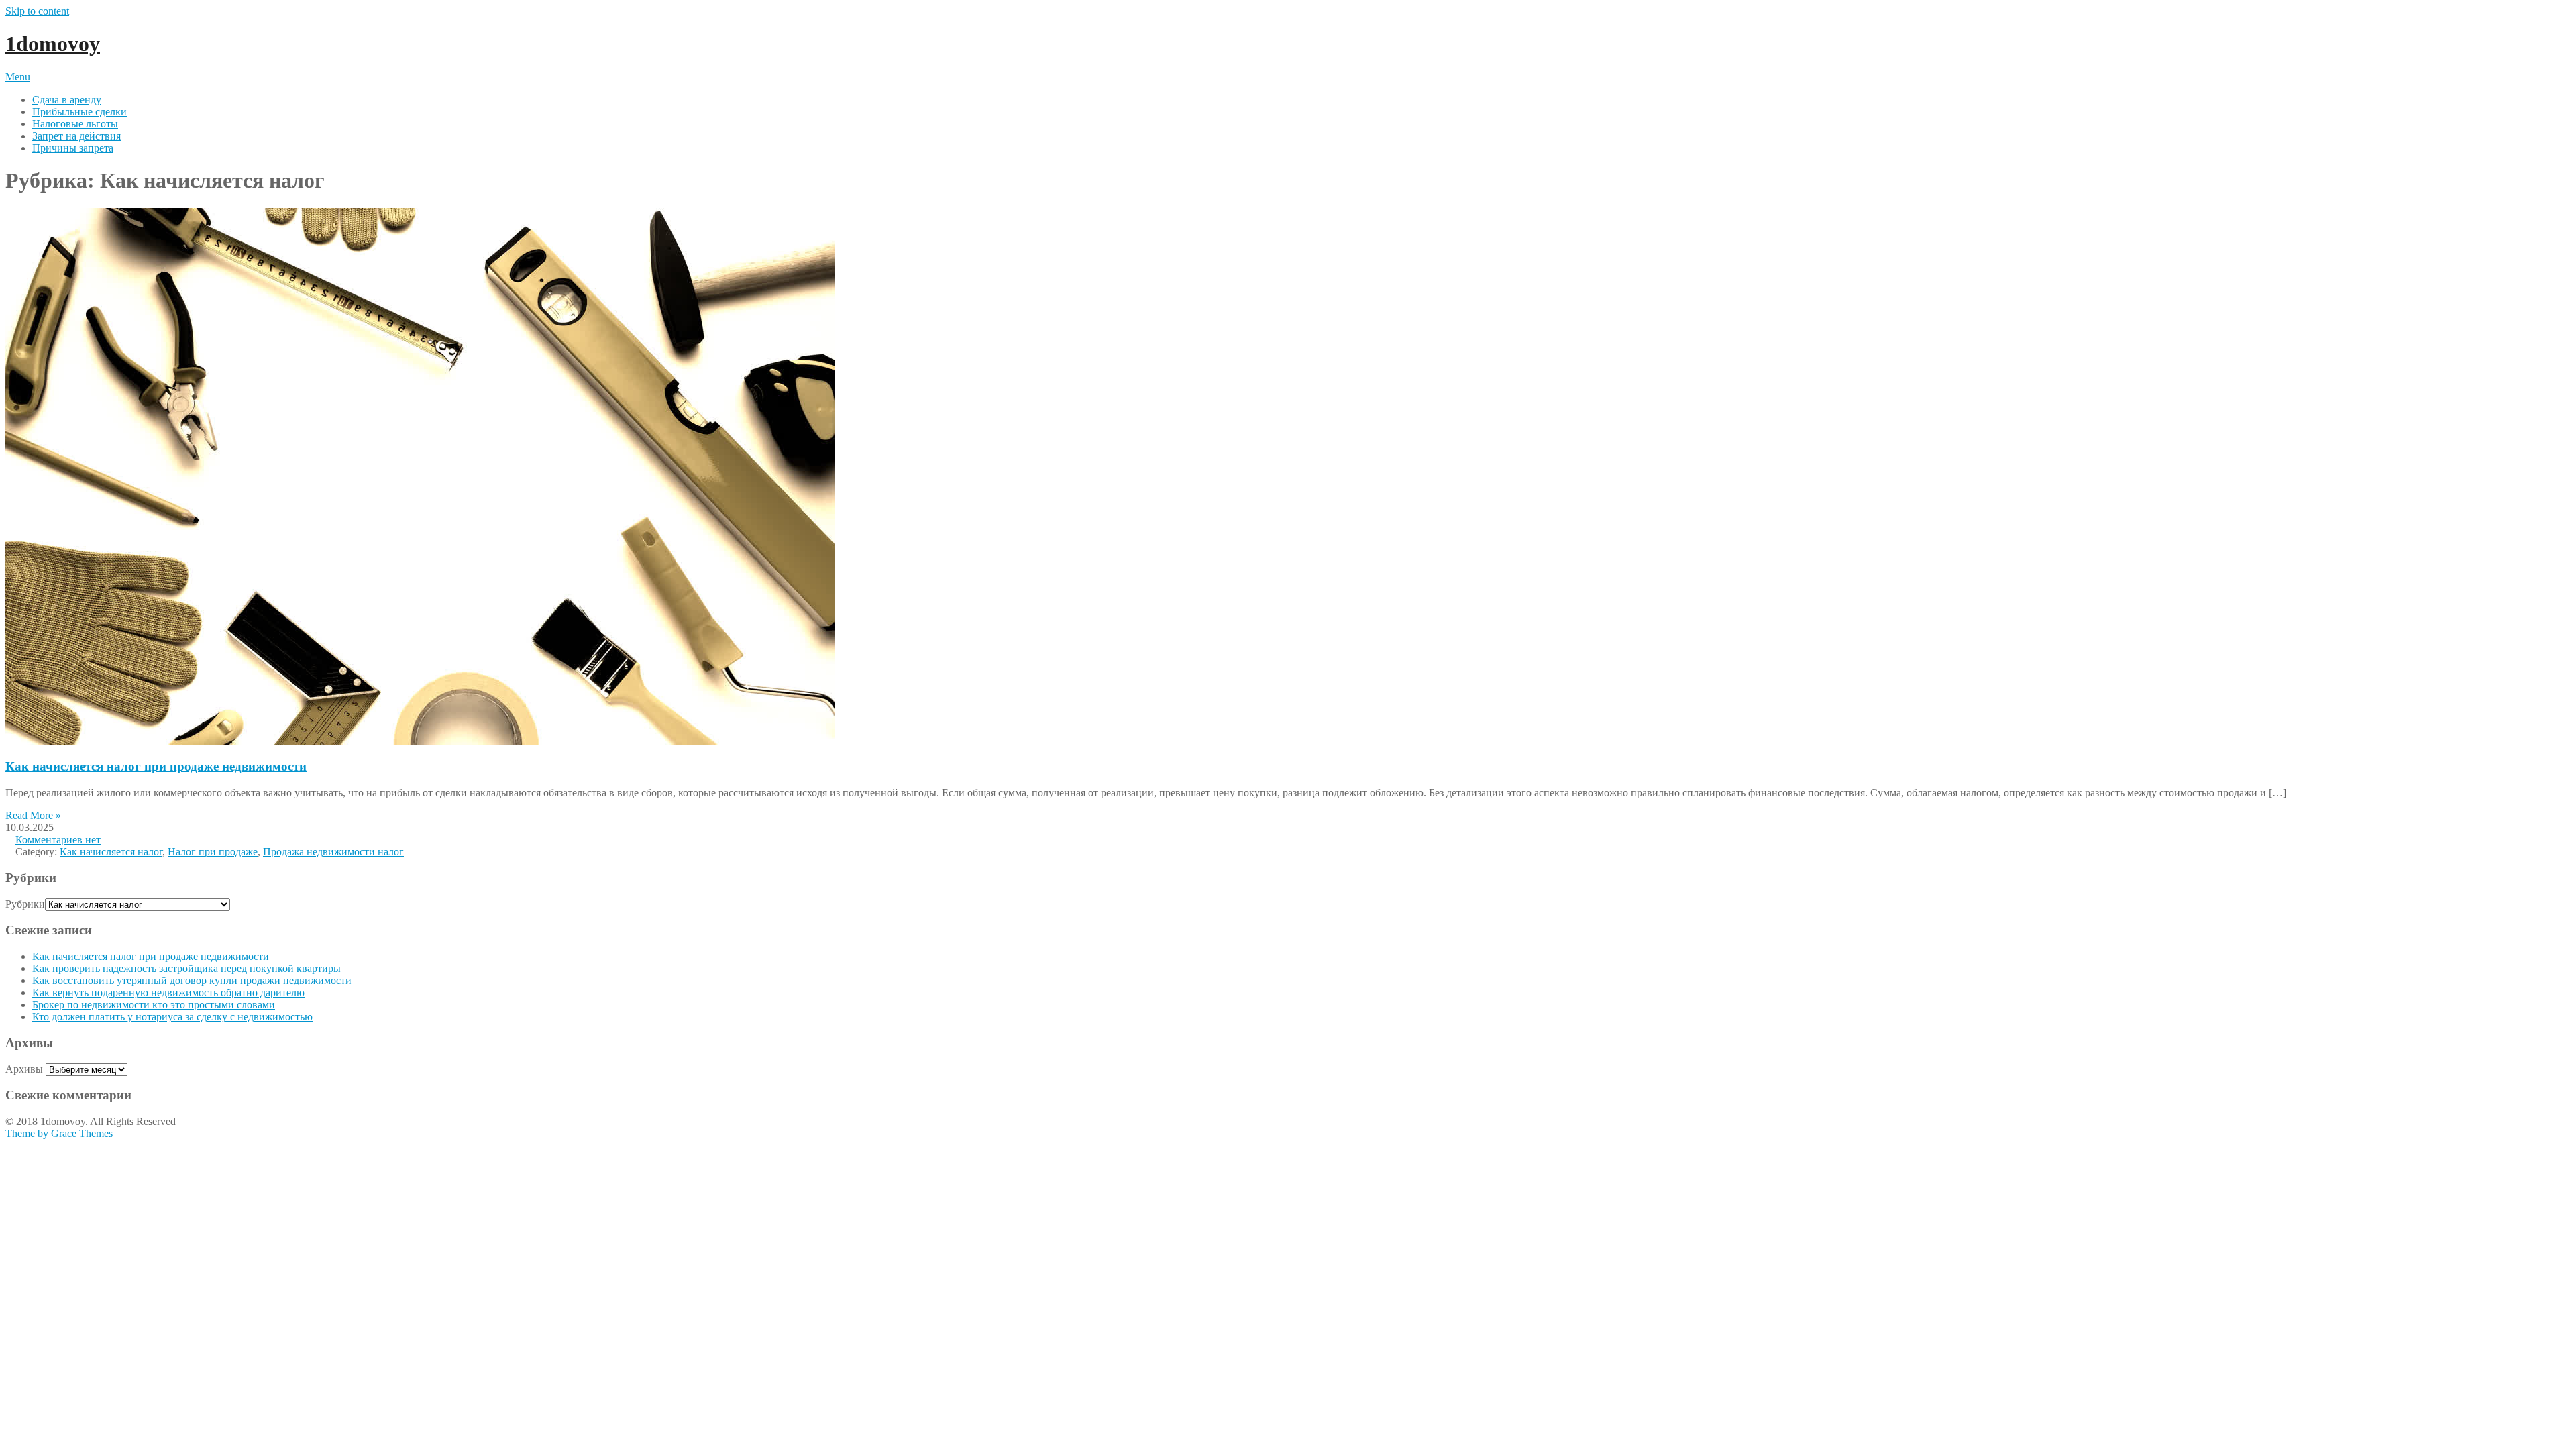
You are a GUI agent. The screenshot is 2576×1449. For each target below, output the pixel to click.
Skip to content (37, 11)
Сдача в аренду (67, 100)
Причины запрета (73, 148)
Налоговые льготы (75, 124)
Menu (18, 77)
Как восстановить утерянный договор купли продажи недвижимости (192, 980)
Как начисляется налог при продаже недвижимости (156, 766)
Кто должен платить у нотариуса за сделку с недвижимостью (172, 1017)
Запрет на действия (76, 136)
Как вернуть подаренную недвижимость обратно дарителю (168, 992)
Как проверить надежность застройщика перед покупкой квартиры (186, 968)
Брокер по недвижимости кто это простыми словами (154, 1005)
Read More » (33, 815)
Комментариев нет (58, 840)
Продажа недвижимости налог (333, 852)
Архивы (24, 1069)
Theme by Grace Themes (59, 1133)
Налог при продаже (213, 852)
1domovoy (53, 44)
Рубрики (25, 904)
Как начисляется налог (111, 852)
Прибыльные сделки (79, 112)
